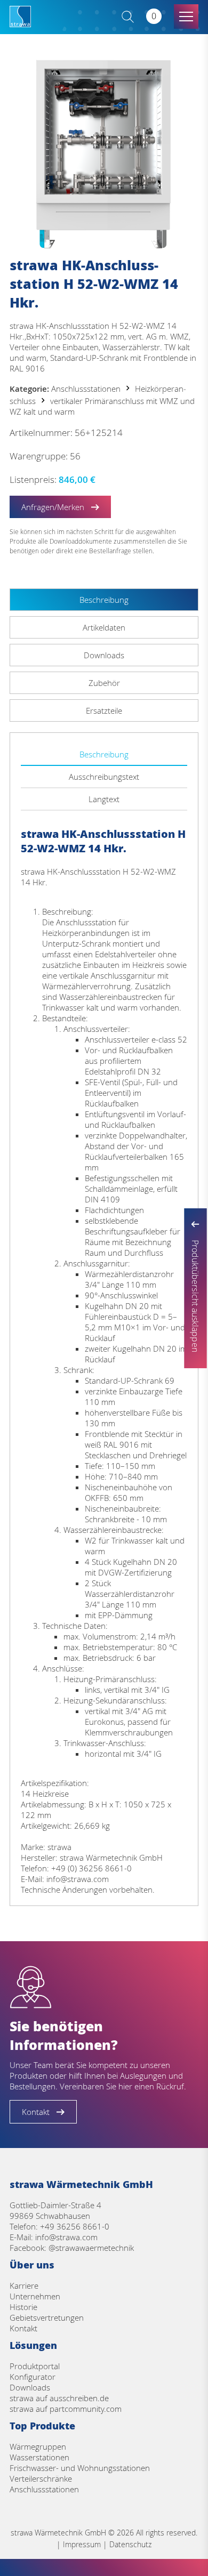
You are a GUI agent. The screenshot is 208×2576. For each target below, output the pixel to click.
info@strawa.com (66, 2237)
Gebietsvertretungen (47, 2317)
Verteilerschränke (41, 2478)
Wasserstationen (39, 2457)
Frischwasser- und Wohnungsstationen (80, 2468)
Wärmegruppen (38, 2446)
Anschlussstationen (86, 389)
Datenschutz (130, 2544)
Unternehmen (35, 2296)
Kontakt (23, 2328)
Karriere (24, 2286)
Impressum (82, 2544)
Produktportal (35, 2366)
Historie (23, 2307)
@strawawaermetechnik (91, 2248)
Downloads (30, 2387)
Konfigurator (33, 2377)
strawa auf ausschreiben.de (59, 2398)
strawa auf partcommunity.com (66, 2409)
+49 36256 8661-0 (75, 2226)
